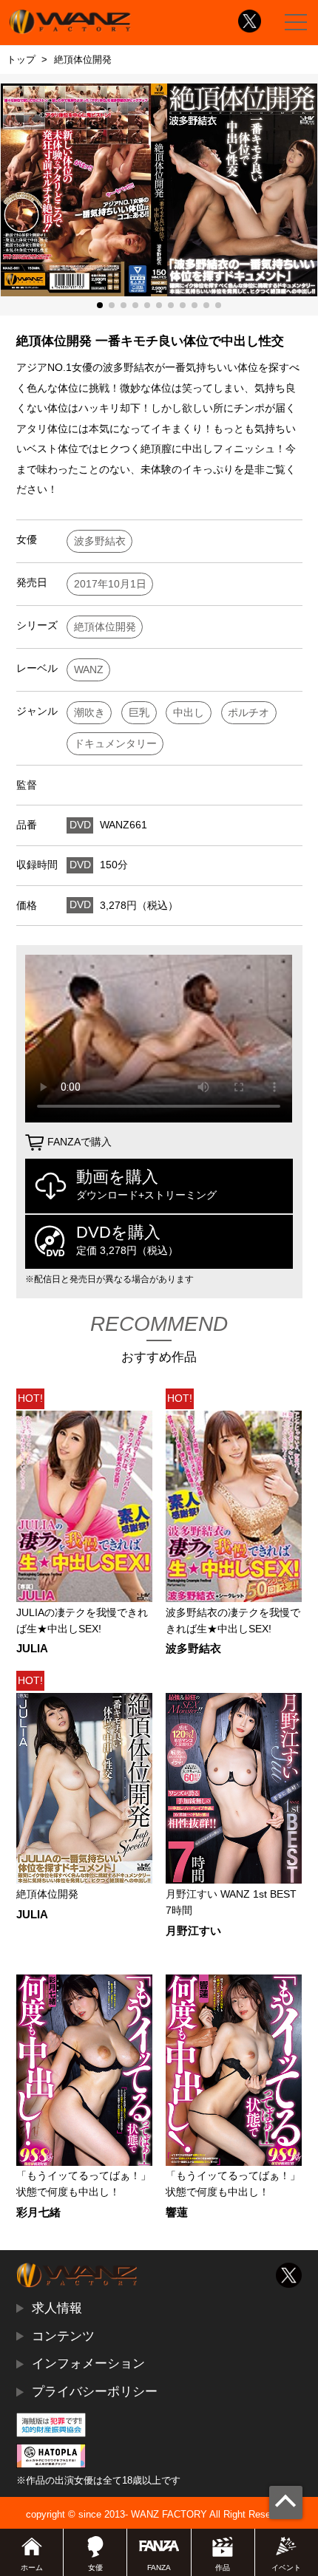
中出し (189, 713)
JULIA (32, 1649)
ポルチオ (248, 713)
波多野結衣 (100, 541)
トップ (21, 59)
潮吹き (89, 713)
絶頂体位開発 (105, 627)
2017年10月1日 (110, 584)
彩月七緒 (38, 2213)
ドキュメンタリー (115, 744)
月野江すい (193, 1931)
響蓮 (177, 2213)
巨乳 (139, 713)
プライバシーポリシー (95, 2391)
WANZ (89, 670)
